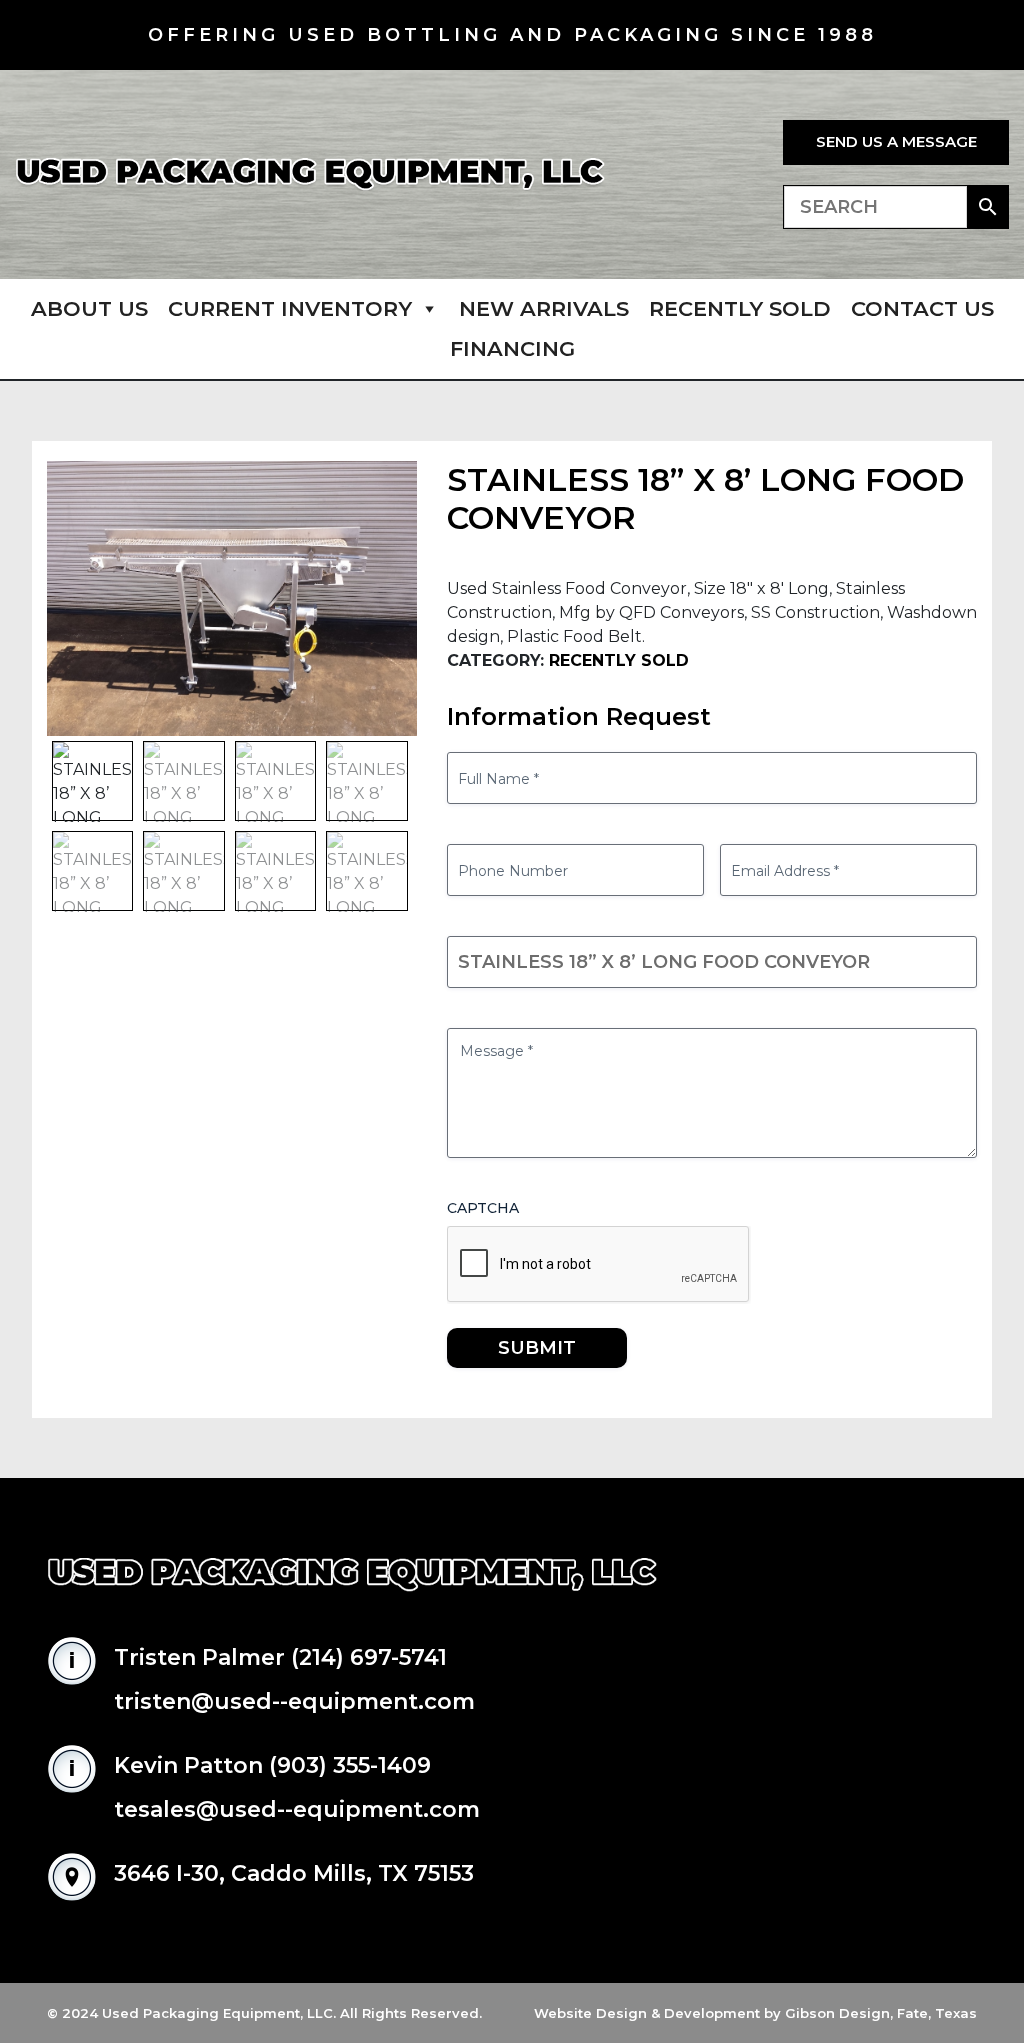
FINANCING (512, 348)
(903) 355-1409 (350, 1765)
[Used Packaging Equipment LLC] (310, 174)
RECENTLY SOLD (740, 308)
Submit (537, 1348)
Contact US (922, 308)
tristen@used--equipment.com (294, 1701)
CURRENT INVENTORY (290, 308)
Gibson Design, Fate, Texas (881, 2013)
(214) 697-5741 (369, 1657)
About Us (89, 308)
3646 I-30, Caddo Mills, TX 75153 (294, 1873)
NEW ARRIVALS (544, 308)
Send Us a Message (896, 141)
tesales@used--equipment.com (297, 1809)
